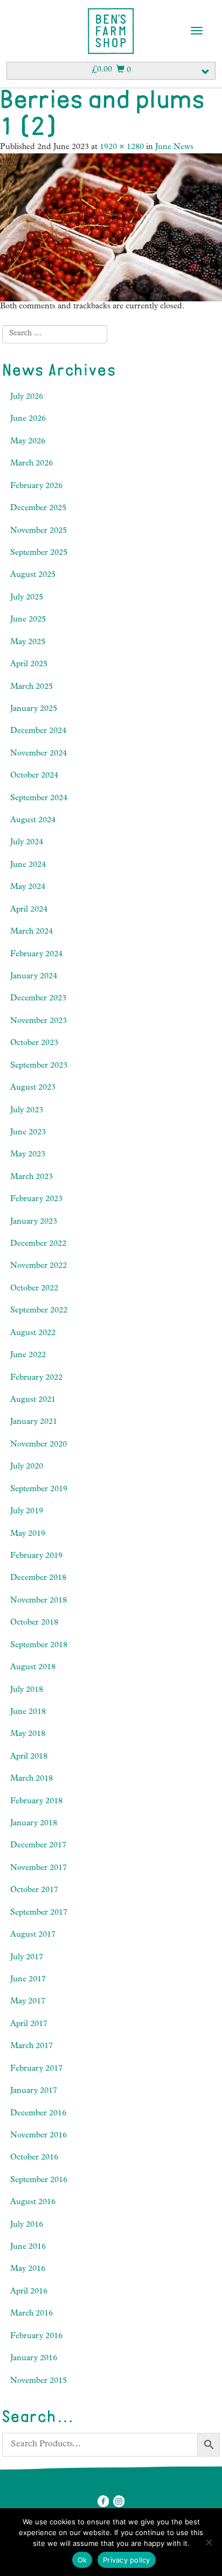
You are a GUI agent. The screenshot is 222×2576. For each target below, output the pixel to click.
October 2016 (34, 2158)
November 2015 (39, 2381)
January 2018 (34, 1824)
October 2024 (34, 776)
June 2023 (28, 1133)
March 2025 (32, 687)
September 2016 (39, 2181)
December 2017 (38, 1846)
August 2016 (33, 2203)
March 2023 (32, 1178)
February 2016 (36, 2337)
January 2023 (34, 1222)
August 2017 (33, 1935)
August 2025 (33, 576)
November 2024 (39, 754)
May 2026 (28, 442)
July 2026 (27, 397)
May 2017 (28, 2002)
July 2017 (27, 1958)
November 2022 (39, 1266)
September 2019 (39, 1490)
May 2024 (28, 888)
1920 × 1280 (122, 148)
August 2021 (33, 1400)
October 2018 (34, 1623)
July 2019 (27, 1512)
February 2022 (36, 1378)
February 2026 (36, 487)
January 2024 (34, 977)
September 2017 (39, 1913)
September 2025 (39, 553)
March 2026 (32, 464)
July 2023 (27, 1111)
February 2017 (36, 2069)
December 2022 (38, 1244)
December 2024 (38, 732)
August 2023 (33, 1088)
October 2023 (34, 1044)
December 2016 (38, 2114)
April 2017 (29, 2025)
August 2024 (33, 821)
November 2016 (39, 2136)
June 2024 (28, 866)
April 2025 (29, 665)
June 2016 (28, 2247)
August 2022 (33, 1334)
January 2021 (34, 1423)
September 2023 (39, 1066)
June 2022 (28, 1356)
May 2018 (28, 1735)
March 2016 (32, 2314)
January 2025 (34, 710)
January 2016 (34, 2359)
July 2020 (27, 1467)
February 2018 (36, 1802)
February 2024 (36, 955)
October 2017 (34, 1891)
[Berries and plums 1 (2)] (111, 228)
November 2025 (39, 531)
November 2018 (39, 1601)
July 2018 (27, 1691)
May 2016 (28, 2270)
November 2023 (39, 1022)
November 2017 (39, 1869)
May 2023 (28, 1155)
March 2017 (32, 2047)
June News (174, 148)
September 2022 (39, 1311)
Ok (82, 2560)
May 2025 (28, 643)
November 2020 (39, 1445)
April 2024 (29, 910)
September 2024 (39, 799)
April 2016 (29, 2292)
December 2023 (38, 999)
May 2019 (28, 1534)
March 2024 (32, 932)
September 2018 (39, 1646)
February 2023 (36, 1200)
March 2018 (32, 1779)
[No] (209, 2542)
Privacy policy (127, 2560)
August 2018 (33, 1668)
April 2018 (29, 1757)
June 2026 (28, 419)
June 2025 (28, 620)
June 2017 (28, 1980)
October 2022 (34, 1289)
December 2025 (38, 509)
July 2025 (27, 598)
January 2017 (34, 2091)
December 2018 (38, 1579)
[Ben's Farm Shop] (111, 31)
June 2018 (28, 1713)
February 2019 (36, 1557)
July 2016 (27, 2225)
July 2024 (27, 843)
